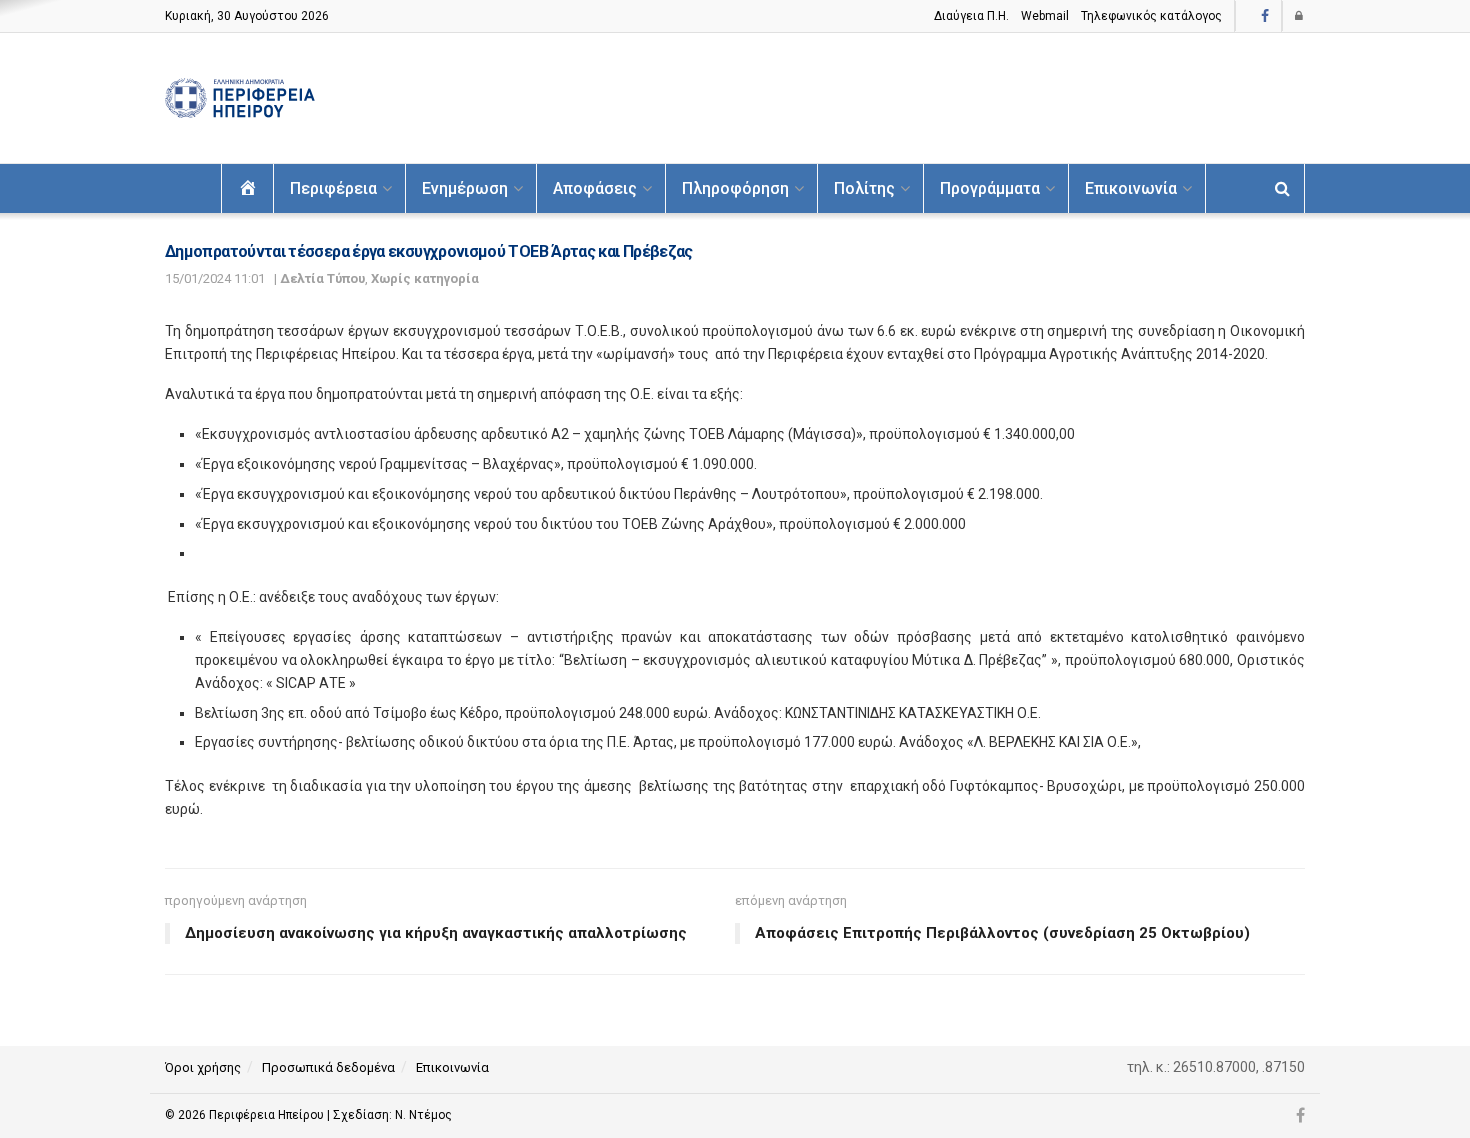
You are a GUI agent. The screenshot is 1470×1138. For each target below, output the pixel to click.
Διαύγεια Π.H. (971, 16)
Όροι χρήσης (203, 1067)
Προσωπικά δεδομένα (328, 1067)
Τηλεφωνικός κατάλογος (1151, 16)
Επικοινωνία (1131, 188)
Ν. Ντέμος (423, 1115)
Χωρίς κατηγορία (425, 278)
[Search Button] (1282, 188)
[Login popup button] (1300, 16)
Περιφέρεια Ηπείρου (268, 1115)
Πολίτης (864, 188)
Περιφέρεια (333, 188)
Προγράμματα (990, 188)
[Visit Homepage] (240, 98)
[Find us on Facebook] (1265, 16)
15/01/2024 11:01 (215, 278)
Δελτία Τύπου (322, 278)
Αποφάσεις (595, 188)
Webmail (1045, 16)
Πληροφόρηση (735, 188)
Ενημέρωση (465, 188)
